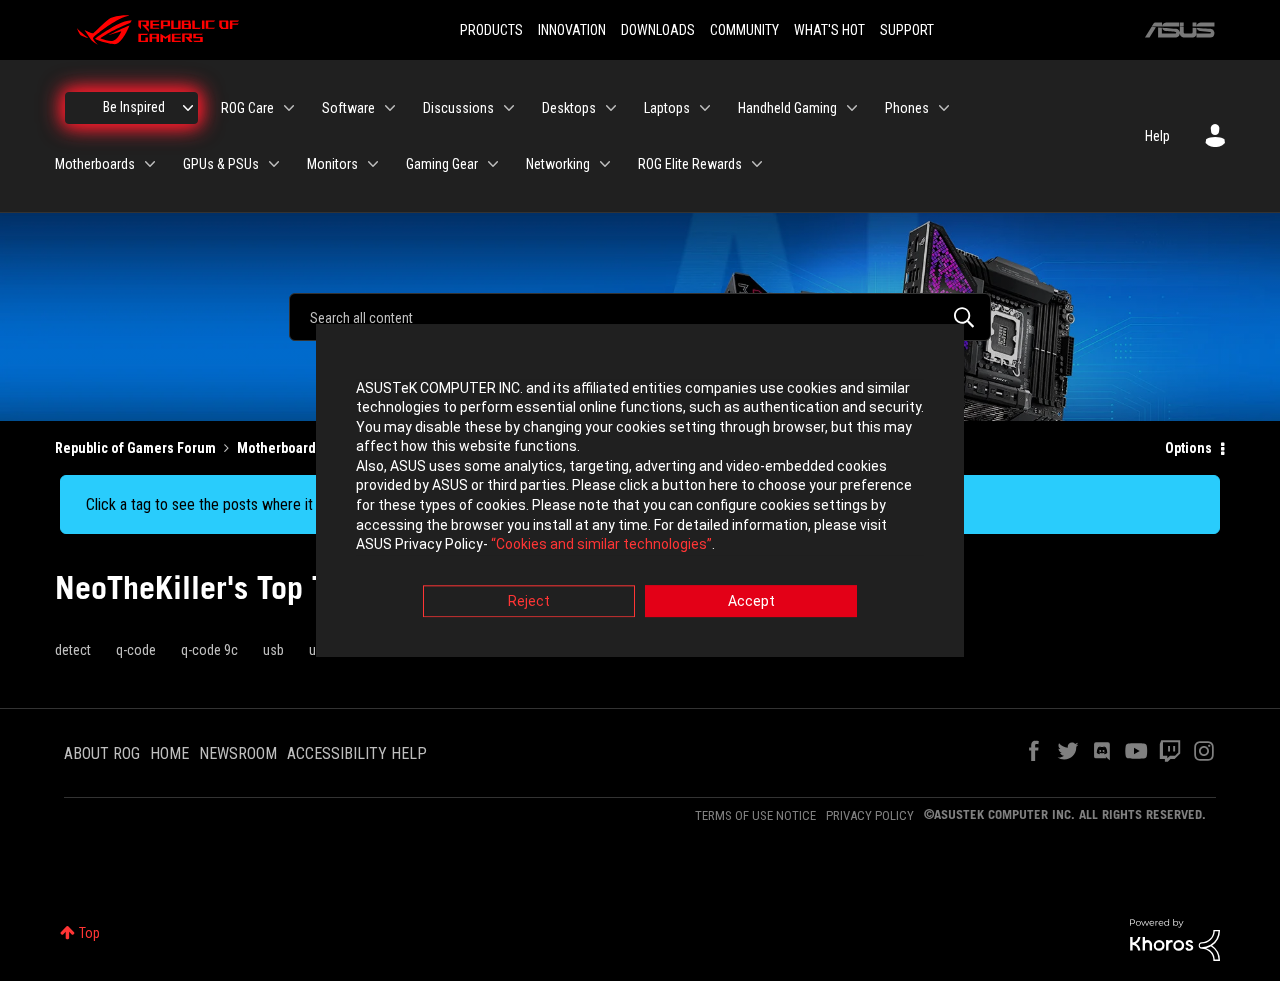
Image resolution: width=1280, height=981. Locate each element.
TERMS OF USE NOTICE (755, 815)
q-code (136, 650)
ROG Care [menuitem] (247, 108)
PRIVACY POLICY (870, 815)
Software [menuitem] (348, 108)
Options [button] (1188, 448)
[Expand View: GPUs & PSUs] (274, 164)
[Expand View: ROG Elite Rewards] (757, 164)
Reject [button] (529, 601)
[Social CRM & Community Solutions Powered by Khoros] (1175, 939)
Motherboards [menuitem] (95, 164)
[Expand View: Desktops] (611, 108)
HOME (169, 753)
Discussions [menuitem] (458, 108)
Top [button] (89, 933)
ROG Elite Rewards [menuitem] (690, 164)
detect (73, 650)
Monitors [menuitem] (332, 164)
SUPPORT (907, 30)
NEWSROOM (238, 753)
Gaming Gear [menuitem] (442, 164)
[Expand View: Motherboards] (150, 164)
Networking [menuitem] (558, 164)
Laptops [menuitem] (667, 108)
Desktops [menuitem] (569, 108)
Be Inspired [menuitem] (134, 107)
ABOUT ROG (102, 753)
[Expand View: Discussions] (509, 108)
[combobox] (640, 317)
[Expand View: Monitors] (373, 164)
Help (1157, 136)
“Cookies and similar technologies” (601, 545)
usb (273, 650)
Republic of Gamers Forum (135, 448)
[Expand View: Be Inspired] (188, 108)
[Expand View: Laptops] (705, 108)
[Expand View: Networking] (605, 164)
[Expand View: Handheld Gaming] (852, 108)
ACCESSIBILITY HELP (357, 753)
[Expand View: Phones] (944, 108)
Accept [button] (751, 601)
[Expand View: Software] (390, 108)
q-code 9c (209, 650)
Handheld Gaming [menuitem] (787, 108)
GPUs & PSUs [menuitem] (221, 164)
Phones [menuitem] (907, 108)
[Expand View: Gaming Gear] (493, 164)
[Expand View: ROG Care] (289, 108)
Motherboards (280, 448)
